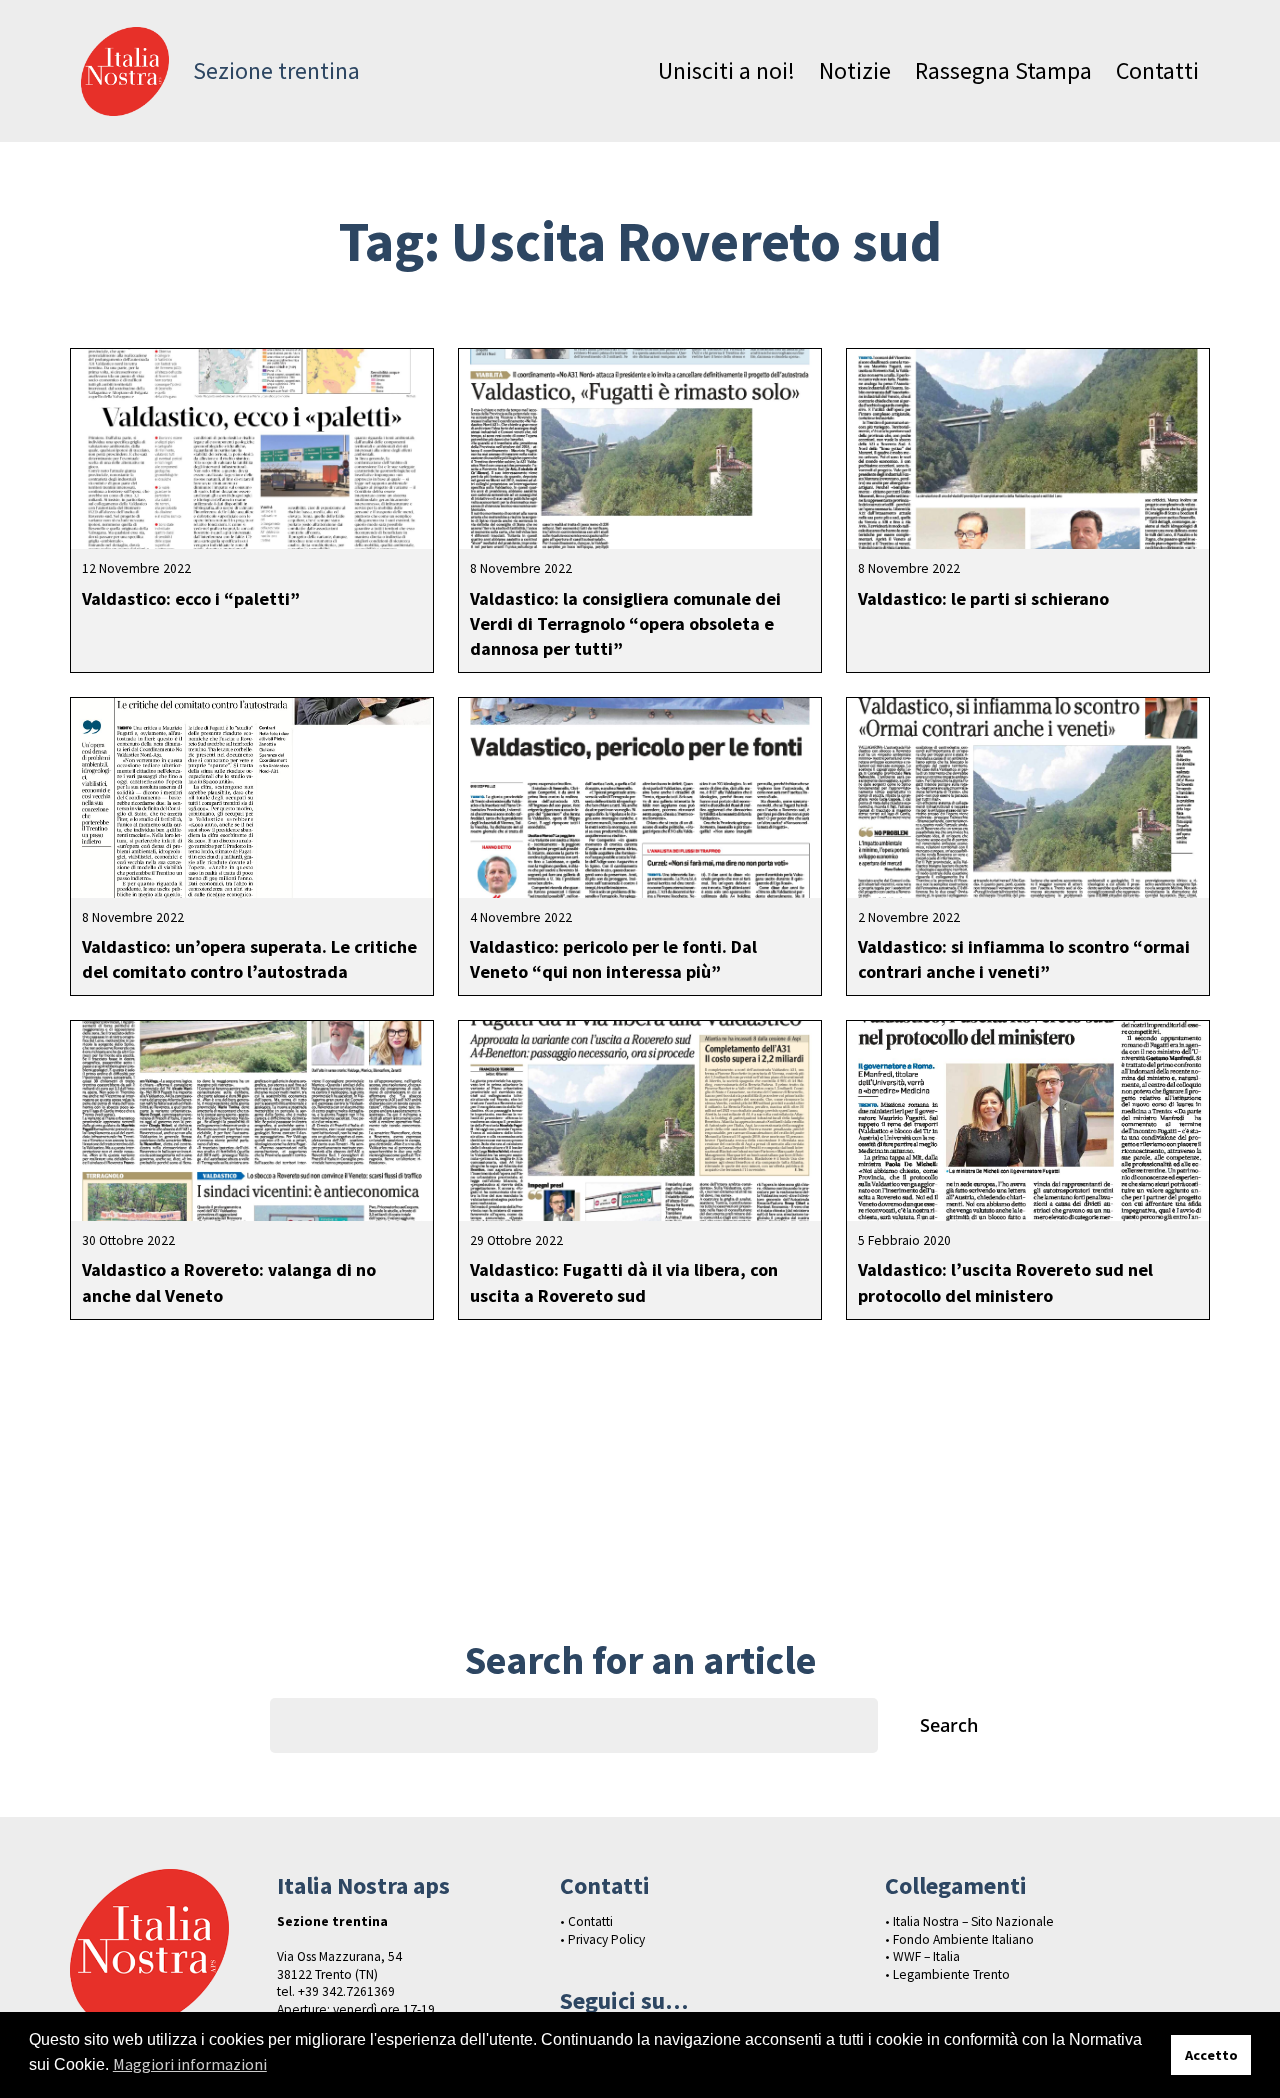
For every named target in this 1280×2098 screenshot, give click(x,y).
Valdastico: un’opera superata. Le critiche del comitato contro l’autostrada (249, 959)
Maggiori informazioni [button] (190, 2064)
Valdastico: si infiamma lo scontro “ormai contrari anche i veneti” (1024, 959)
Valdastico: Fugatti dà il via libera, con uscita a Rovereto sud (624, 1282)
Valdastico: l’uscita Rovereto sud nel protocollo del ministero (1005, 1282)
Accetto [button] (1211, 2055)
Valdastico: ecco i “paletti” (191, 598)
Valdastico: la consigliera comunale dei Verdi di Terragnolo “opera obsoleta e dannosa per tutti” (625, 623)
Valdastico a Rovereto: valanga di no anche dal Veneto (229, 1282)
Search (949, 1725)
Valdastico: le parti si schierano (983, 598)
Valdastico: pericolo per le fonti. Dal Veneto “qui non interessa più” (613, 959)
